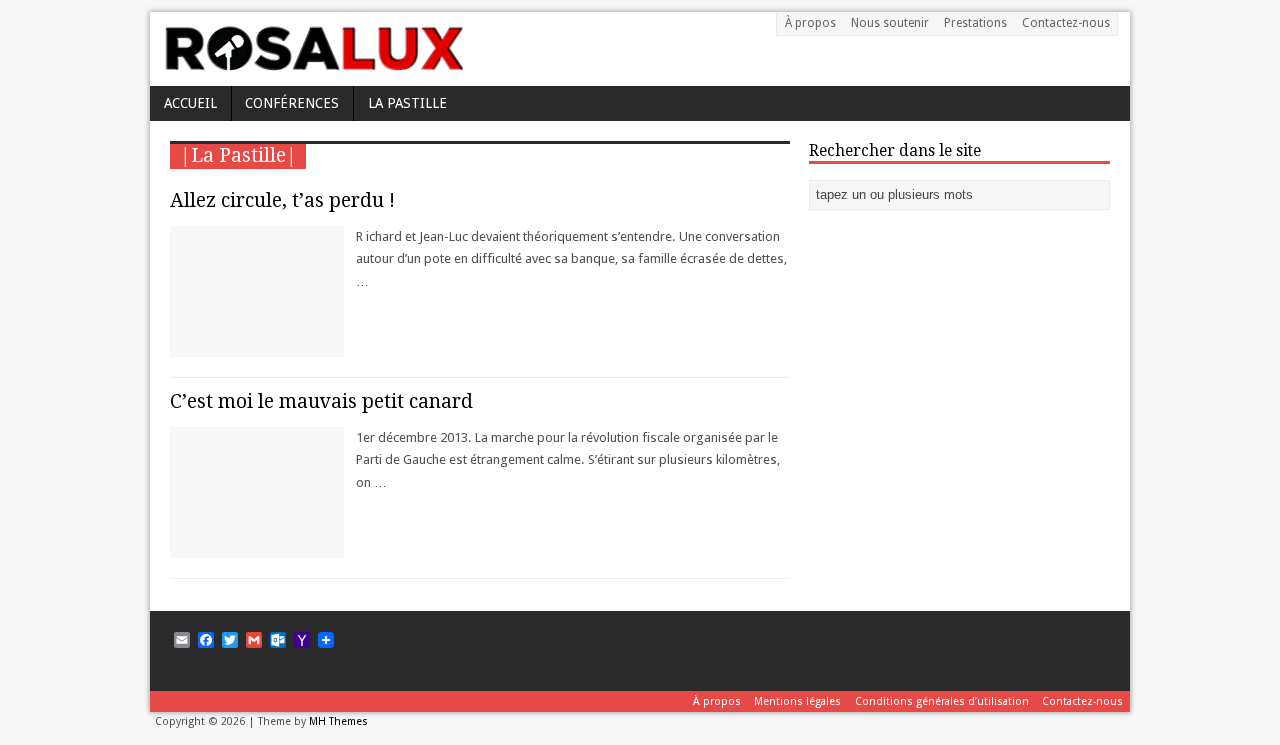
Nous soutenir (890, 23)
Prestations (975, 23)
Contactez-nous (1066, 23)
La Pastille (407, 103)
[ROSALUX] (312, 64)
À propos (810, 23)
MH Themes (338, 721)
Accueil (190, 103)
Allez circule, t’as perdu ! (282, 200)
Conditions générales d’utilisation (942, 701)
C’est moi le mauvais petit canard (321, 401)
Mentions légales (797, 701)
